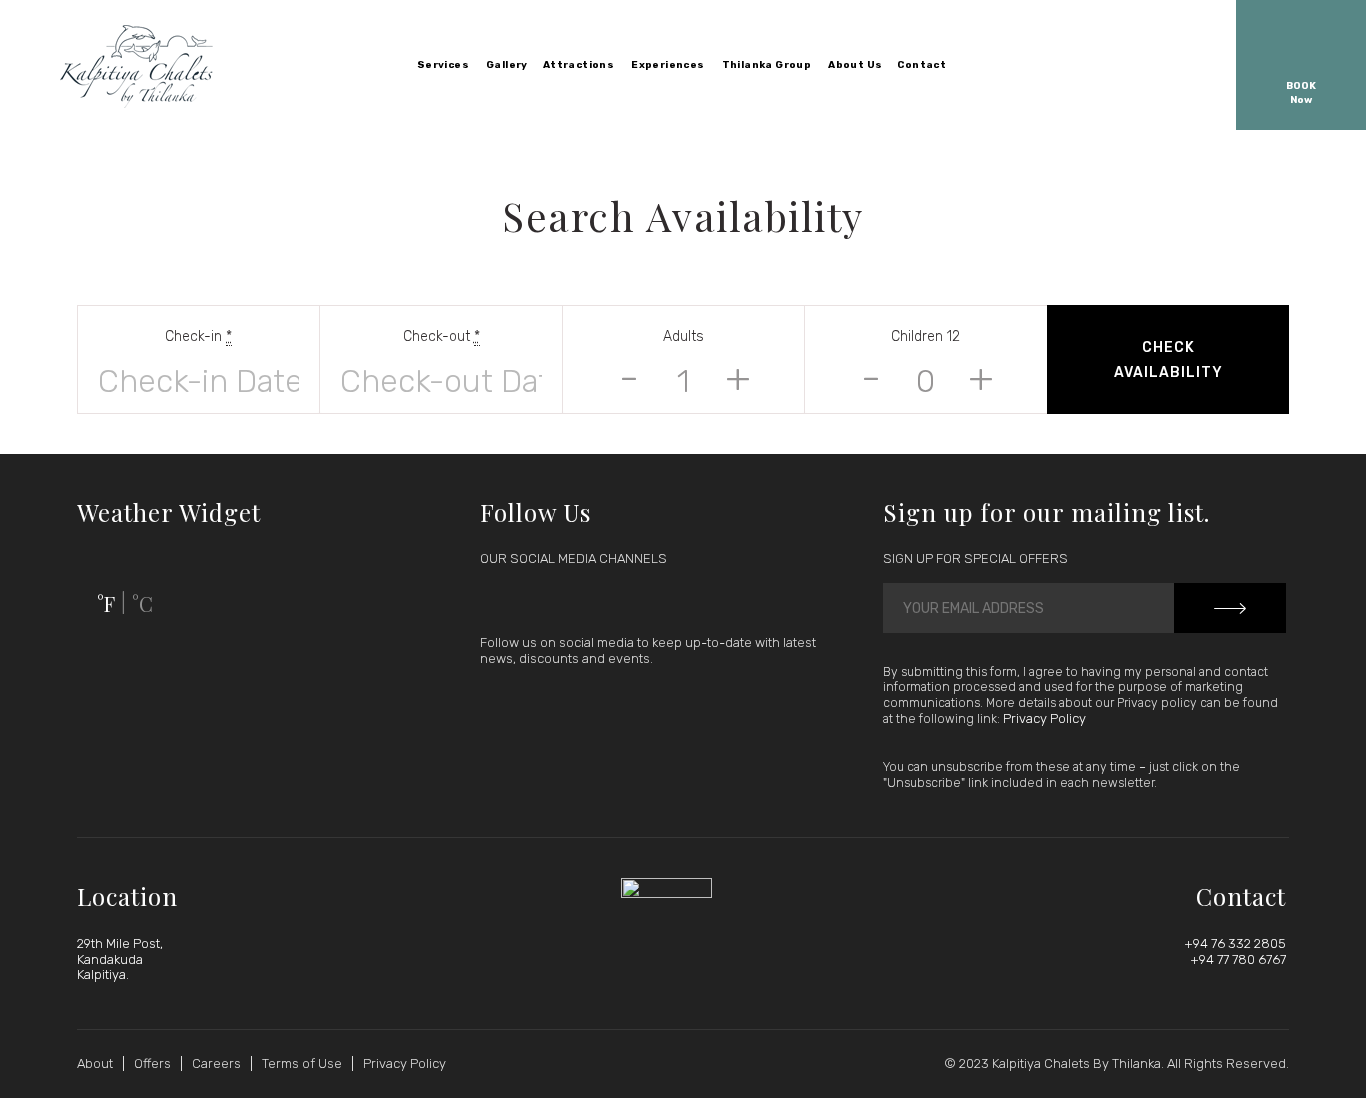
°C (142, 603)
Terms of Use (302, 1063)
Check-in (198, 336)
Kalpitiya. (103, 974)
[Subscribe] (1230, 608)
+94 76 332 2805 (1235, 943)
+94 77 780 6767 (1238, 959)
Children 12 (925, 336)
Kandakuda (110, 959)
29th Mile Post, (120, 943)
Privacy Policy (1044, 718)
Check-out (441, 336)
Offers (152, 1063)
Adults (683, 336)
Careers (216, 1063)
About (95, 1063)
